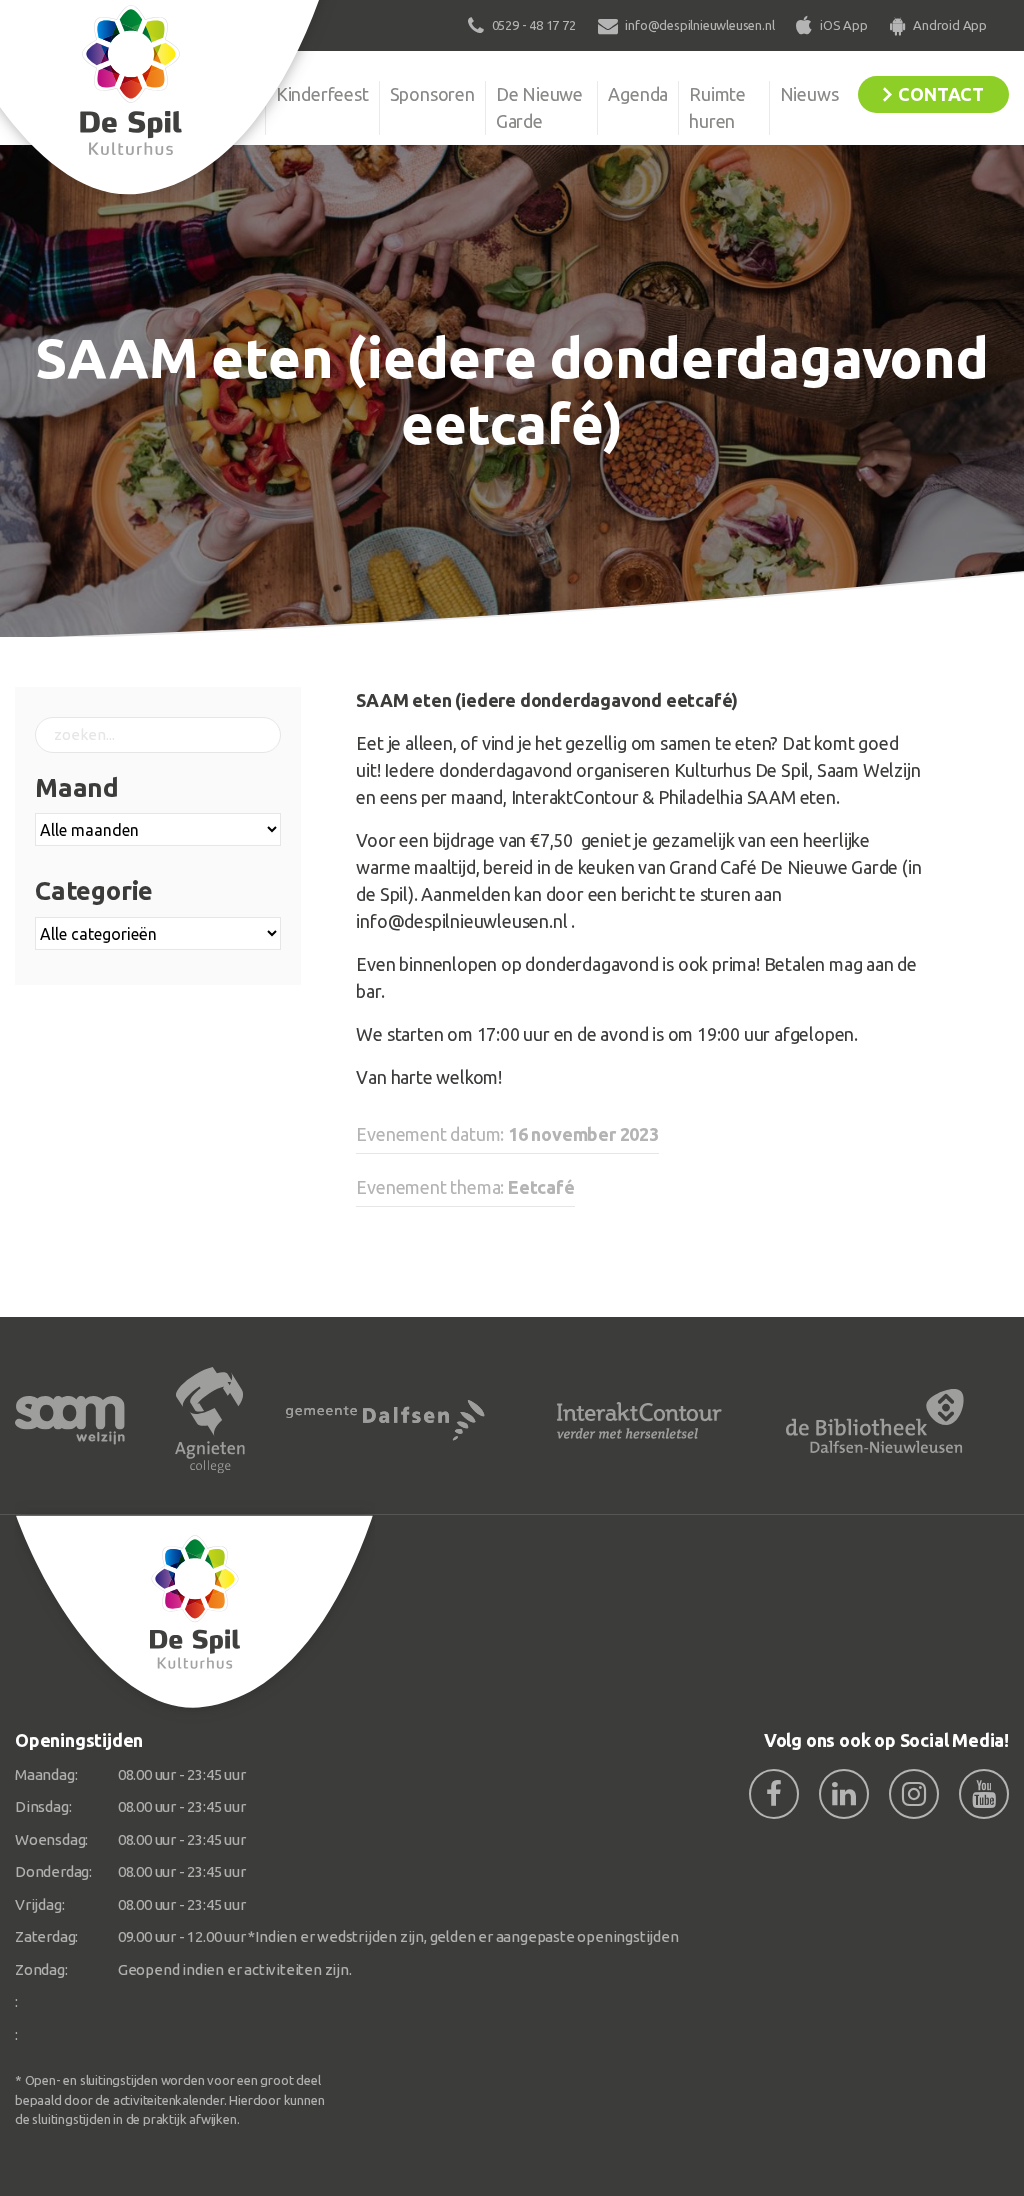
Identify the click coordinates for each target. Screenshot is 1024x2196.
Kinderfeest (322, 94)
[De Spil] (195, 1612)
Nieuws (809, 94)
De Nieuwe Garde (539, 107)
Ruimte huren (717, 107)
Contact (941, 94)
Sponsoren (432, 94)
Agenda (638, 94)
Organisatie (210, 94)
